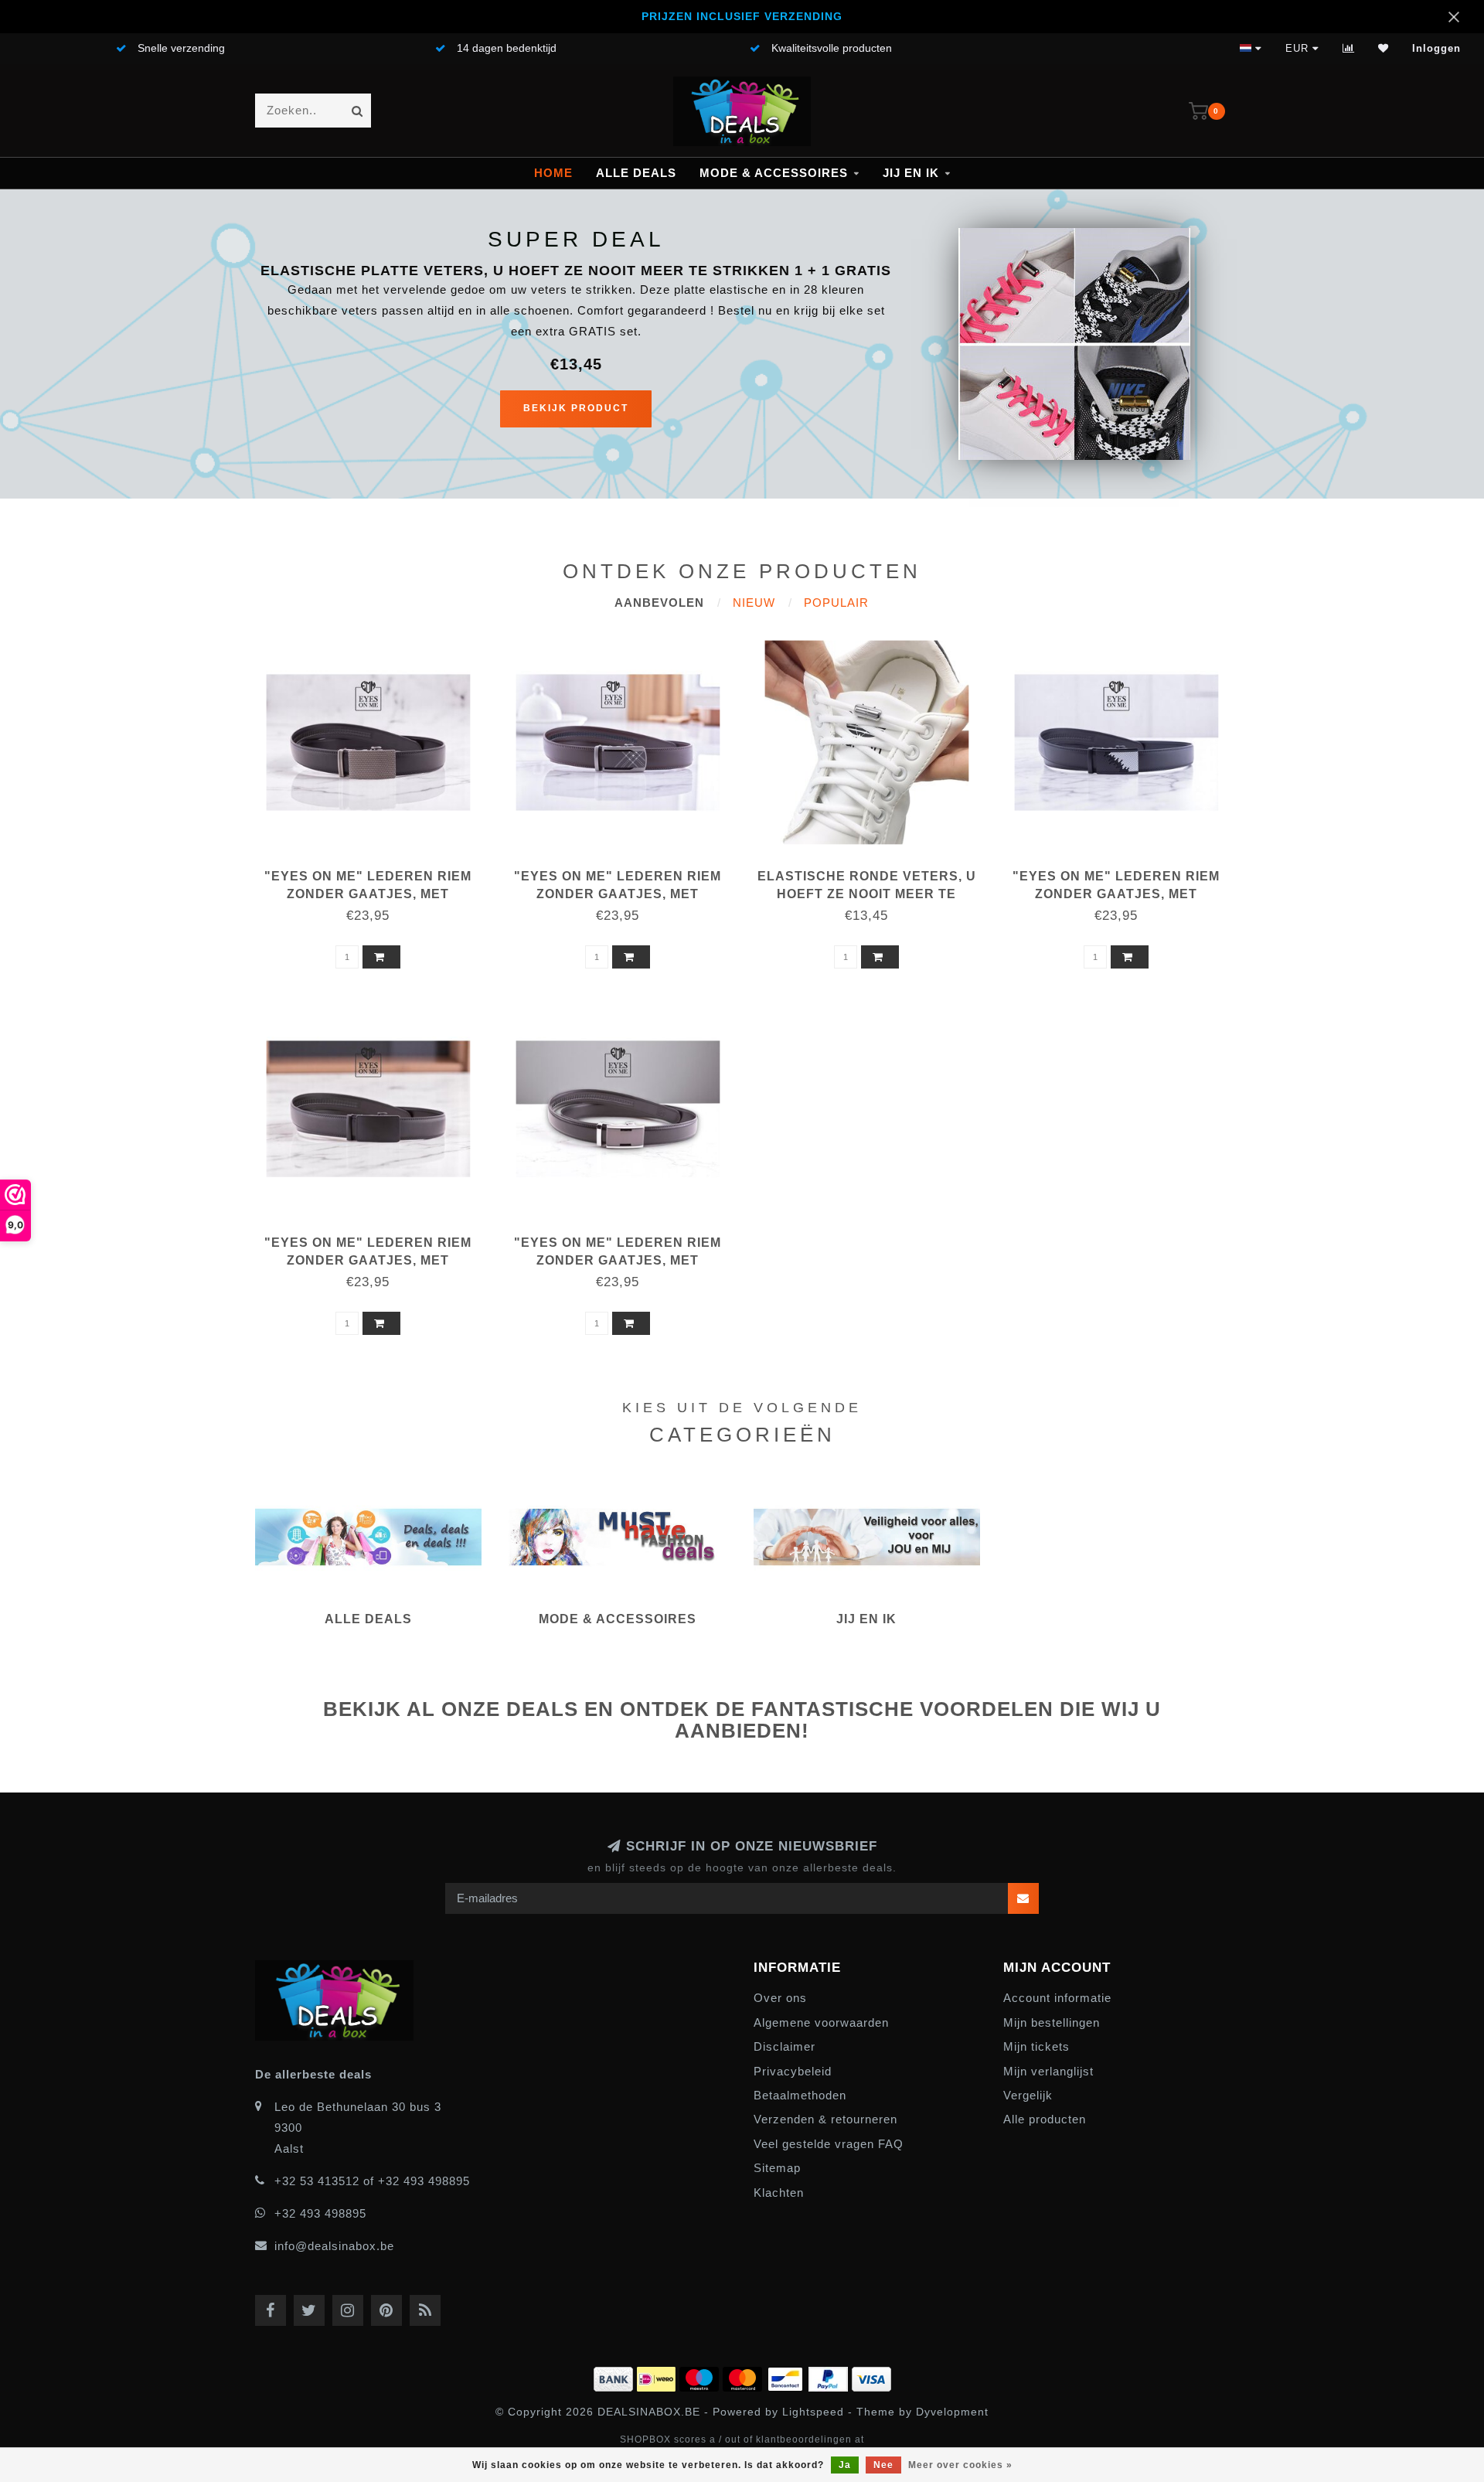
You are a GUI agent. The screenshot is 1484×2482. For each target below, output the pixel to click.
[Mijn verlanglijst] (1384, 48)
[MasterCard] (744, 2376)
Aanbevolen (659, 603)
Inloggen (1436, 48)
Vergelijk (1028, 2095)
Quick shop (375, 871)
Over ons (780, 1998)
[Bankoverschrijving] (615, 2376)
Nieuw (754, 603)
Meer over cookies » (960, 2465)
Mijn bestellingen (1052, 2022)
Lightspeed (813, 2412)
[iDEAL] (658, 2376)
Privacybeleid (793, 2071)
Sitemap (777, 2168)
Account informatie (1057, 1998)
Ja (845, 2465)
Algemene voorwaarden (821, 2022)
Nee (883, 2465)
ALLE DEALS (636, 173)
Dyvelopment (952, 2412)
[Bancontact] (787, 2376)
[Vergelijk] (1349, 48)
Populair (836, 603)
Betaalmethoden (800, 2095)
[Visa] (871, 2376)
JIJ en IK (911, 173)
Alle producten (1045, 2119)
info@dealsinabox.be (334, 2246)
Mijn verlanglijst (1048, 2071)
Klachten (779, 2193)
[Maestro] (701, 2376)
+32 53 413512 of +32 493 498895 (372, 2181)
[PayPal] (830, 2376)
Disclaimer (785, 2046)
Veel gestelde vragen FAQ (829, 2144)
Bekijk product (576, 408)
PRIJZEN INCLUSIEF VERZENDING (742, 17)
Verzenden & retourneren (825, 2119)
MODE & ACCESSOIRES (774, 173)
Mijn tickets (1036, 2046)
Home (553, 173)
